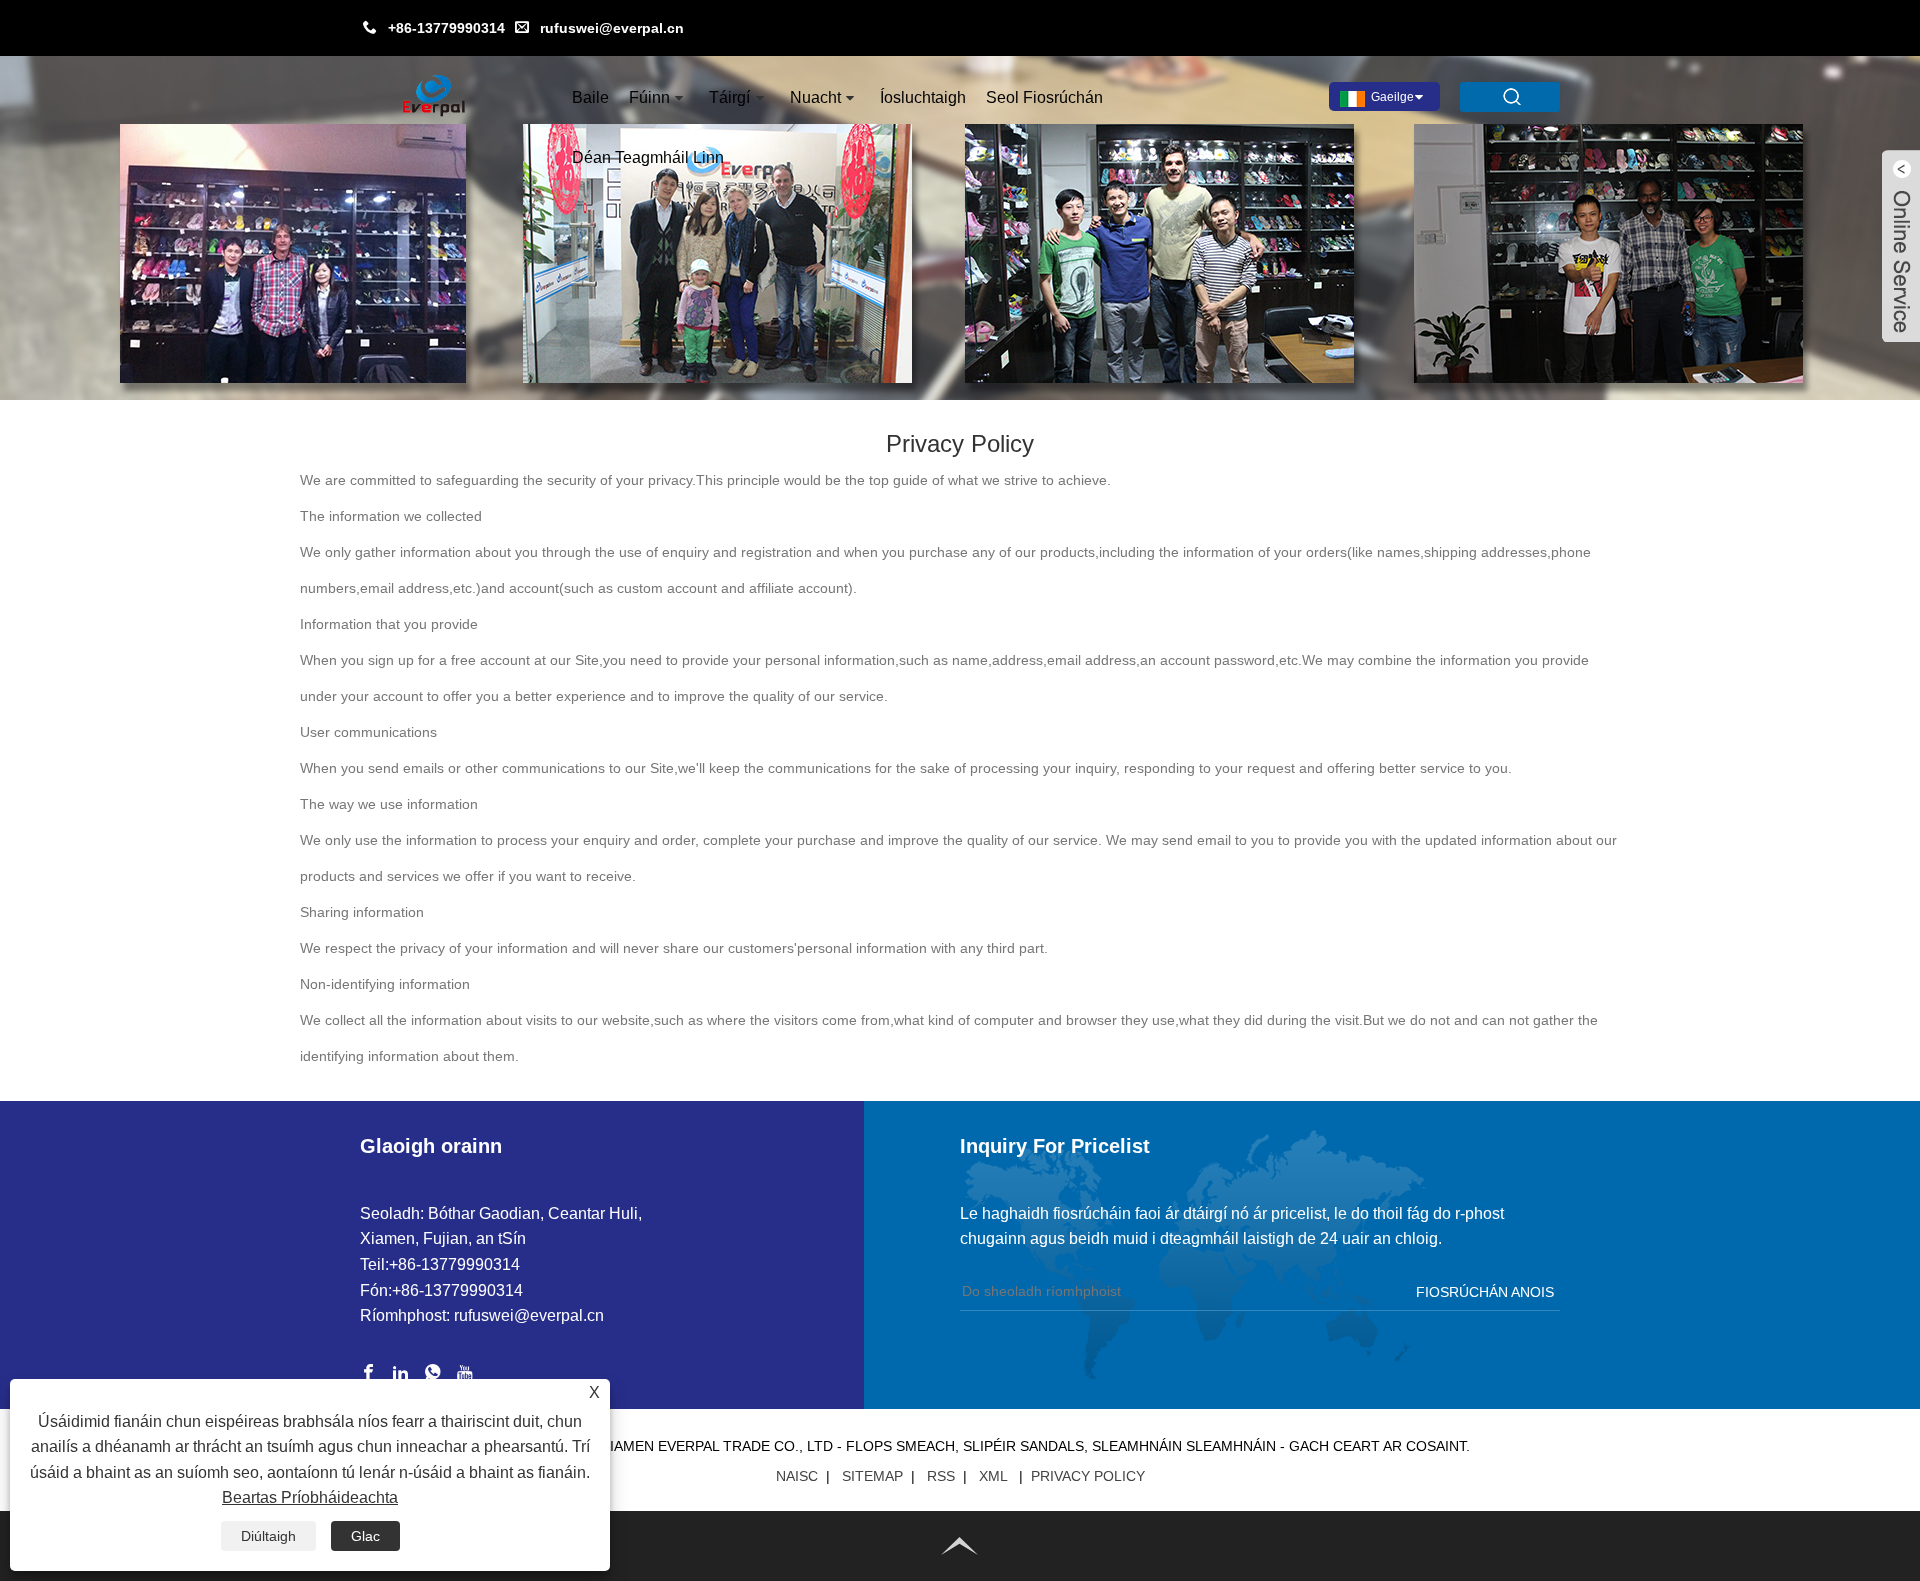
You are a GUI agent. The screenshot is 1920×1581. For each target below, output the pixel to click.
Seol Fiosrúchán (1044, 97)
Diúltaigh (268, 1536)
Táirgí (729, 97)
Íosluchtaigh (923, 97)
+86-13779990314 (446, 28)
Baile (590, 97)
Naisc (797, 1476)
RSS (941, 1476)
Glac (365, 1536)
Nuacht (815, 97)
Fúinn (649, 97)
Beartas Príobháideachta (310, 1497)
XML (993, 1476)
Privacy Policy (1088, 1476)
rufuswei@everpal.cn (612, 28)
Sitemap (872, 1476)
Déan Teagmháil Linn (648, 157)
